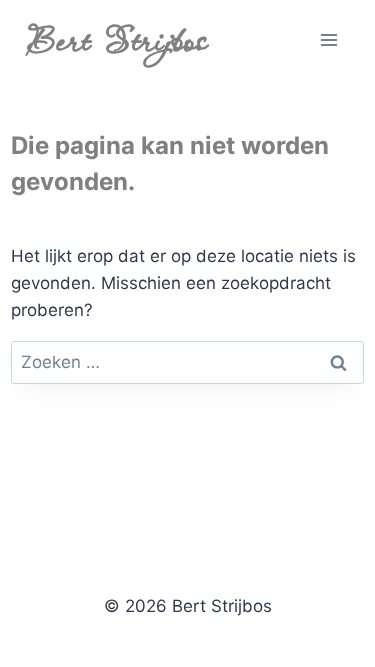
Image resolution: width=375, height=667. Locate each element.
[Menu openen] (329, 39)
